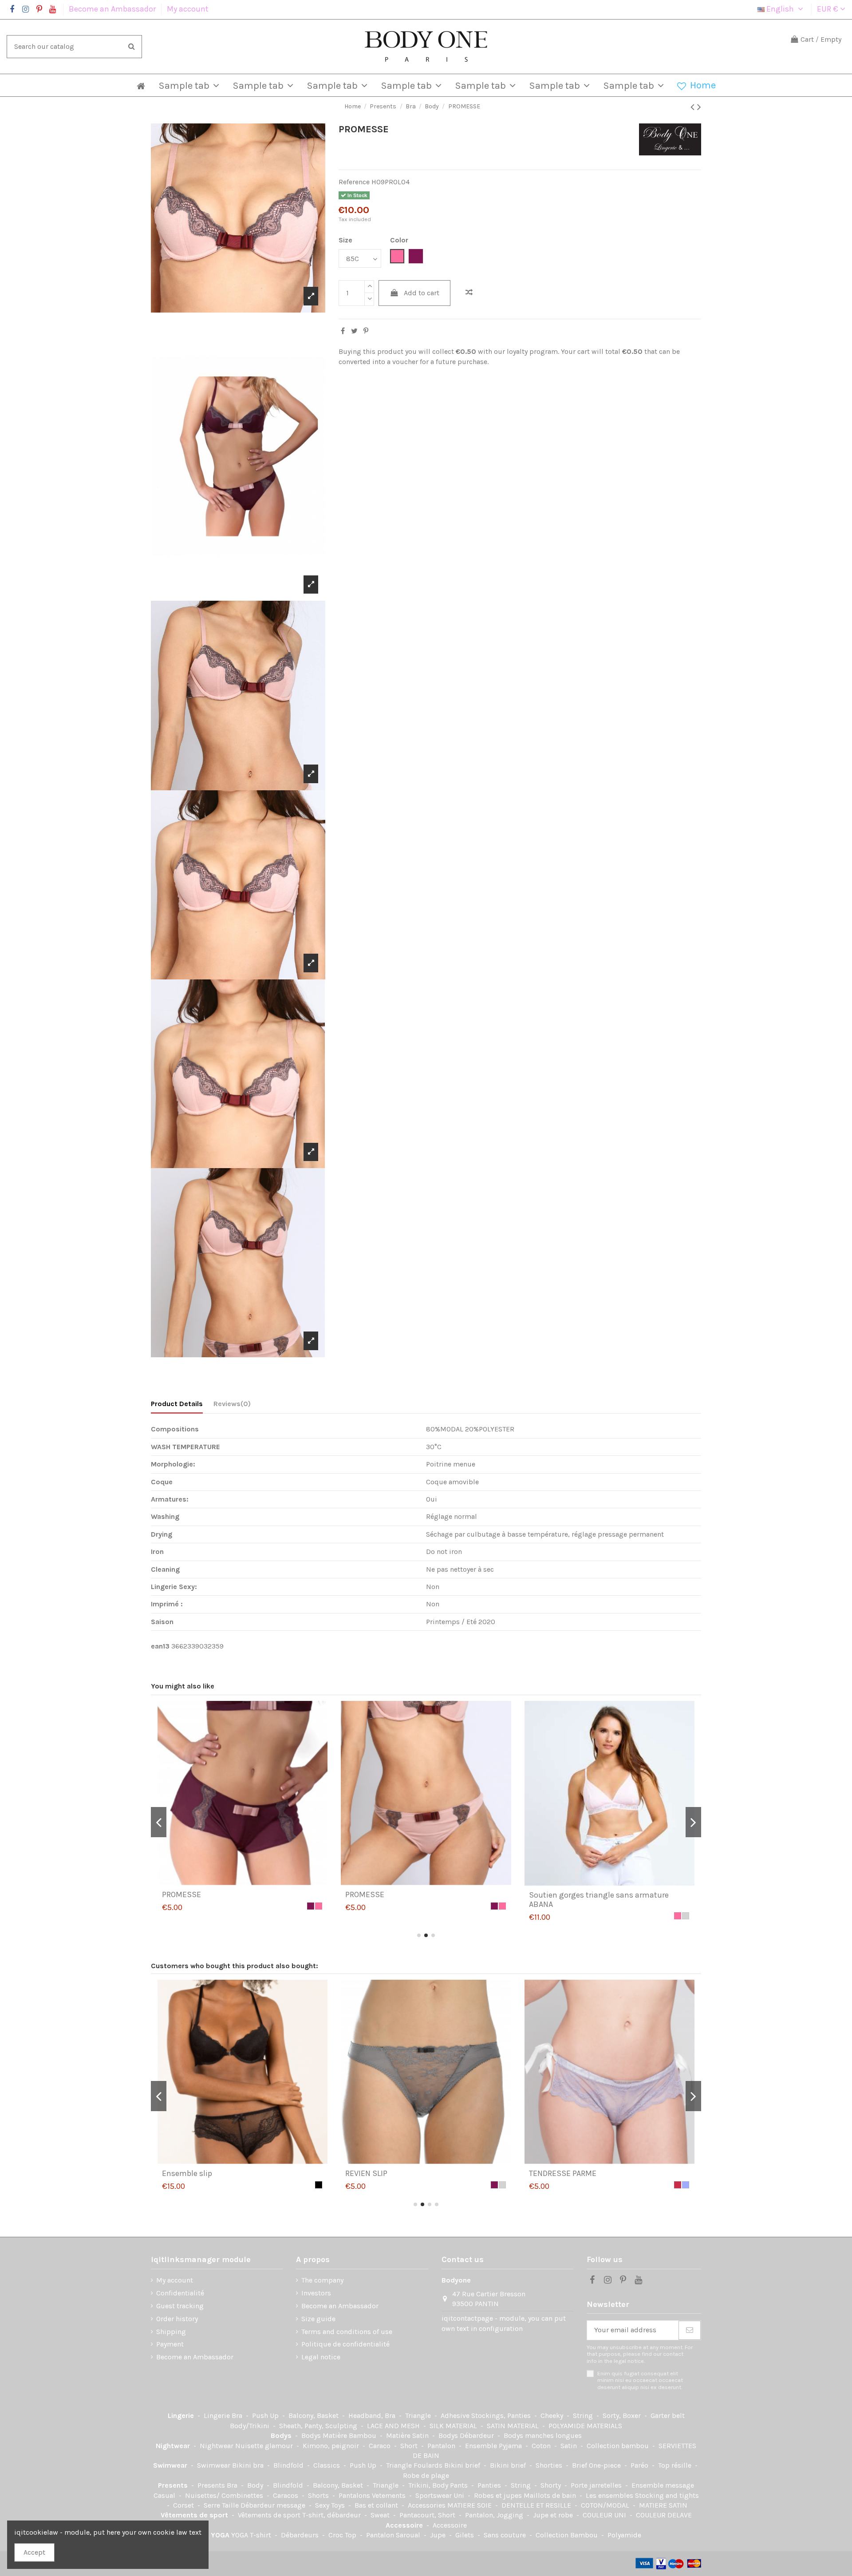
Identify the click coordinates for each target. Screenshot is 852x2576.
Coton (542, 2446)
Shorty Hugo (551, 2173)
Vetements (390, 2495)
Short (410, 2446)
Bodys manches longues (543, 2435)
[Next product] (699, 107)
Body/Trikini (250, 2426)
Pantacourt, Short (428, 2515)
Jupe (439, 2535)
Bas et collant (377, 2505)
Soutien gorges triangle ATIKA (398, 1894)
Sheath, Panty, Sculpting (319, 2426)
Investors (316, 2293)
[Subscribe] (690, 2330)
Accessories (428, 2505)
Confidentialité (180, 2293)
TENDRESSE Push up (198, 2173)
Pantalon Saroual (394, 2535)
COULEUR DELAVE (664, 2515)
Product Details (177, 1404)
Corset (184, 2505)
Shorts (319, 2495)
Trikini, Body (429, 2485)
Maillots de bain (551, 2495)
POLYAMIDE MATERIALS (585, 2426)
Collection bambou (619, 2446)
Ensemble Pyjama (494, 2446)
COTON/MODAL (606, 2505)
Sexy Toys (331, 2505)
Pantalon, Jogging (495, 2515)
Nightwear (174, 2446)
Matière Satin (408, 2435)
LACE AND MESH (394, 2426)
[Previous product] (694, 107)
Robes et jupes (499, 2495)
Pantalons (355, 2495)
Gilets (465, 2535)
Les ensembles (610, 2495)
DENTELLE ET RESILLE (537, 2505)
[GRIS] (319, 1916)
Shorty (552, 2485)
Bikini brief (463, 2465)
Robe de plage (426, 2475)
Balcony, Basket (314, 2415)
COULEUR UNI (605, 2515)
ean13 (160, 1646)
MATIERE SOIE (470, 2505)
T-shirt (261, 2535)
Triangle (419, 2415)
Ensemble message (663, 2485)
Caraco (381, 2446)
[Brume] (319, 2185)
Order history (177, 2319)
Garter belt (668, 2415)
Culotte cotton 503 (563, 1894)
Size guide (318, 2319)
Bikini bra (249, 2465)
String (584, 2415)
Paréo (640, 2465)
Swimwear (171, 2465)
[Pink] (311, 1916)
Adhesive (456, 2415)
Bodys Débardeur (467, 2435)
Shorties (550, 2465)
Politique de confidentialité (345, 2344)
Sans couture (506, 2535)
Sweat (381, 2515)
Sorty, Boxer (623, 2415)
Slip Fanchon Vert (377, 2173)
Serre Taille (222, 2505)
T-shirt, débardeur (332, 2515)
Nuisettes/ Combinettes (225, 2495)
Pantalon (442, 2446)
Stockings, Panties (502, 2415)
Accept (34, 2552)
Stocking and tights (667, 2495)
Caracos (286, 2495)
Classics (327, 2465)
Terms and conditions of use (347, 2332)
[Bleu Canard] (494, 2185)
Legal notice (321, 2357)
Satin (570, 2446)
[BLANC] (686, 1906)
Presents (174, 2485)
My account (188, 9)
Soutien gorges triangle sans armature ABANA (232, 1900)
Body (256, 2485)
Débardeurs (301, 2535)
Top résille (676, 2465)
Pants (460, 2485)
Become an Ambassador (113, 9)
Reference (354, 182)
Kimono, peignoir (332, 2446)
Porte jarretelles (597, 2485)
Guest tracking (180, 2306)
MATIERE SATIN (663, 2505)
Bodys (282, 2435)
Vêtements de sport (195, 2515)
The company (322, 2280)
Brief (580, 2465)
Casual (165, 2495)
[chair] (678, 1906)
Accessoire (405, 2525)
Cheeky (553, 2415)
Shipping (171, 2332)
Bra (238, 2415)
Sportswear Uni (441, 2495)
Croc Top (343, 2535)
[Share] (343, 331)
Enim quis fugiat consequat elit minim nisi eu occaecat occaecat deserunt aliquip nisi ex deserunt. (640, 2380)
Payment (170, 2344)
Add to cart (422, 293)
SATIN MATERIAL (514, 2426)
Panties (490, 2485)
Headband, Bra (373, 2415)
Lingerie (182, 2415)
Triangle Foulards (415, 2465)
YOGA (221, 2535)
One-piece (606, 2465)
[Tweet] (354, 331)
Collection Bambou (568, 2535)
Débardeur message (274, 2505)
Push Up (266, 2415)
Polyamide (624, 2535)
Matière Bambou (350, 2435)
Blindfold (289, 2465)
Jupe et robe (554, 2515)
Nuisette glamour (265, 2446)
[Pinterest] (366, 331)
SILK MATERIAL (454, 2426)
